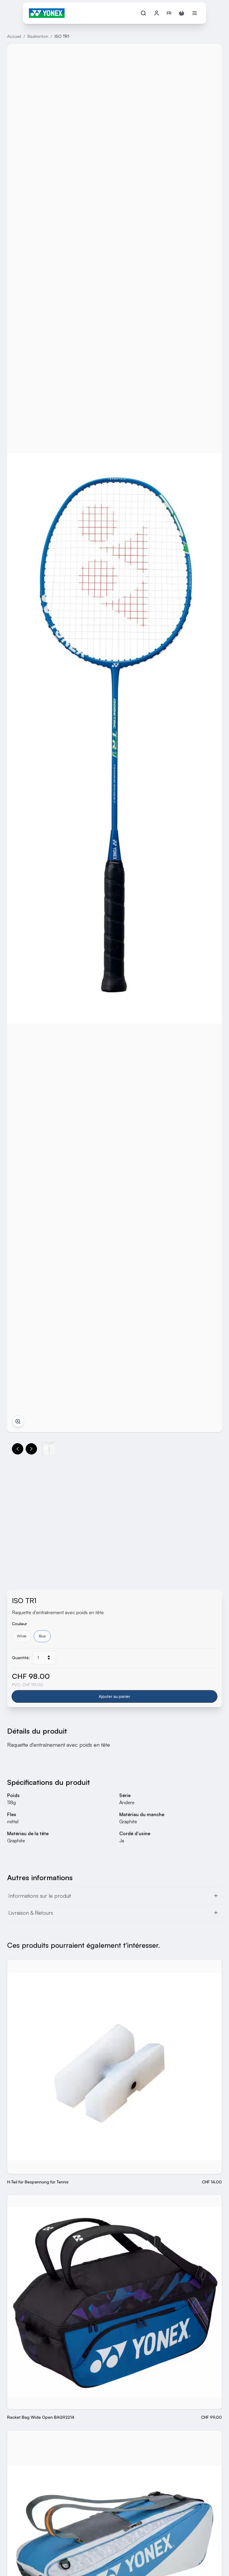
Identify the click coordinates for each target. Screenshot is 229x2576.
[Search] (143, 13)
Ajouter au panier (114, 1696)
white (22, 1636)
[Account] (157, 13)
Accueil (14, 36)
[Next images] (31, 1449)
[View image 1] (49, 1449)
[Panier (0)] (182, 13)
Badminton (38, 36)
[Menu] (195, 13)
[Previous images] (18, 1449)
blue (42, 1636)
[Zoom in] (18, 1421)
